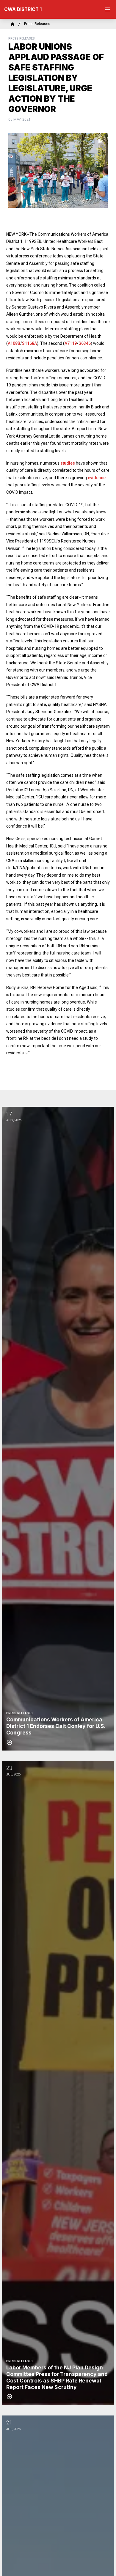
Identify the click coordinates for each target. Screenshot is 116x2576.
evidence (97, 478)
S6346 (85, 343)
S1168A (29, 343)
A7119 (71, 343)
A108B (14, 343)
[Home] (12, 24)
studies (68, 463)
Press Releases (37, 24)
